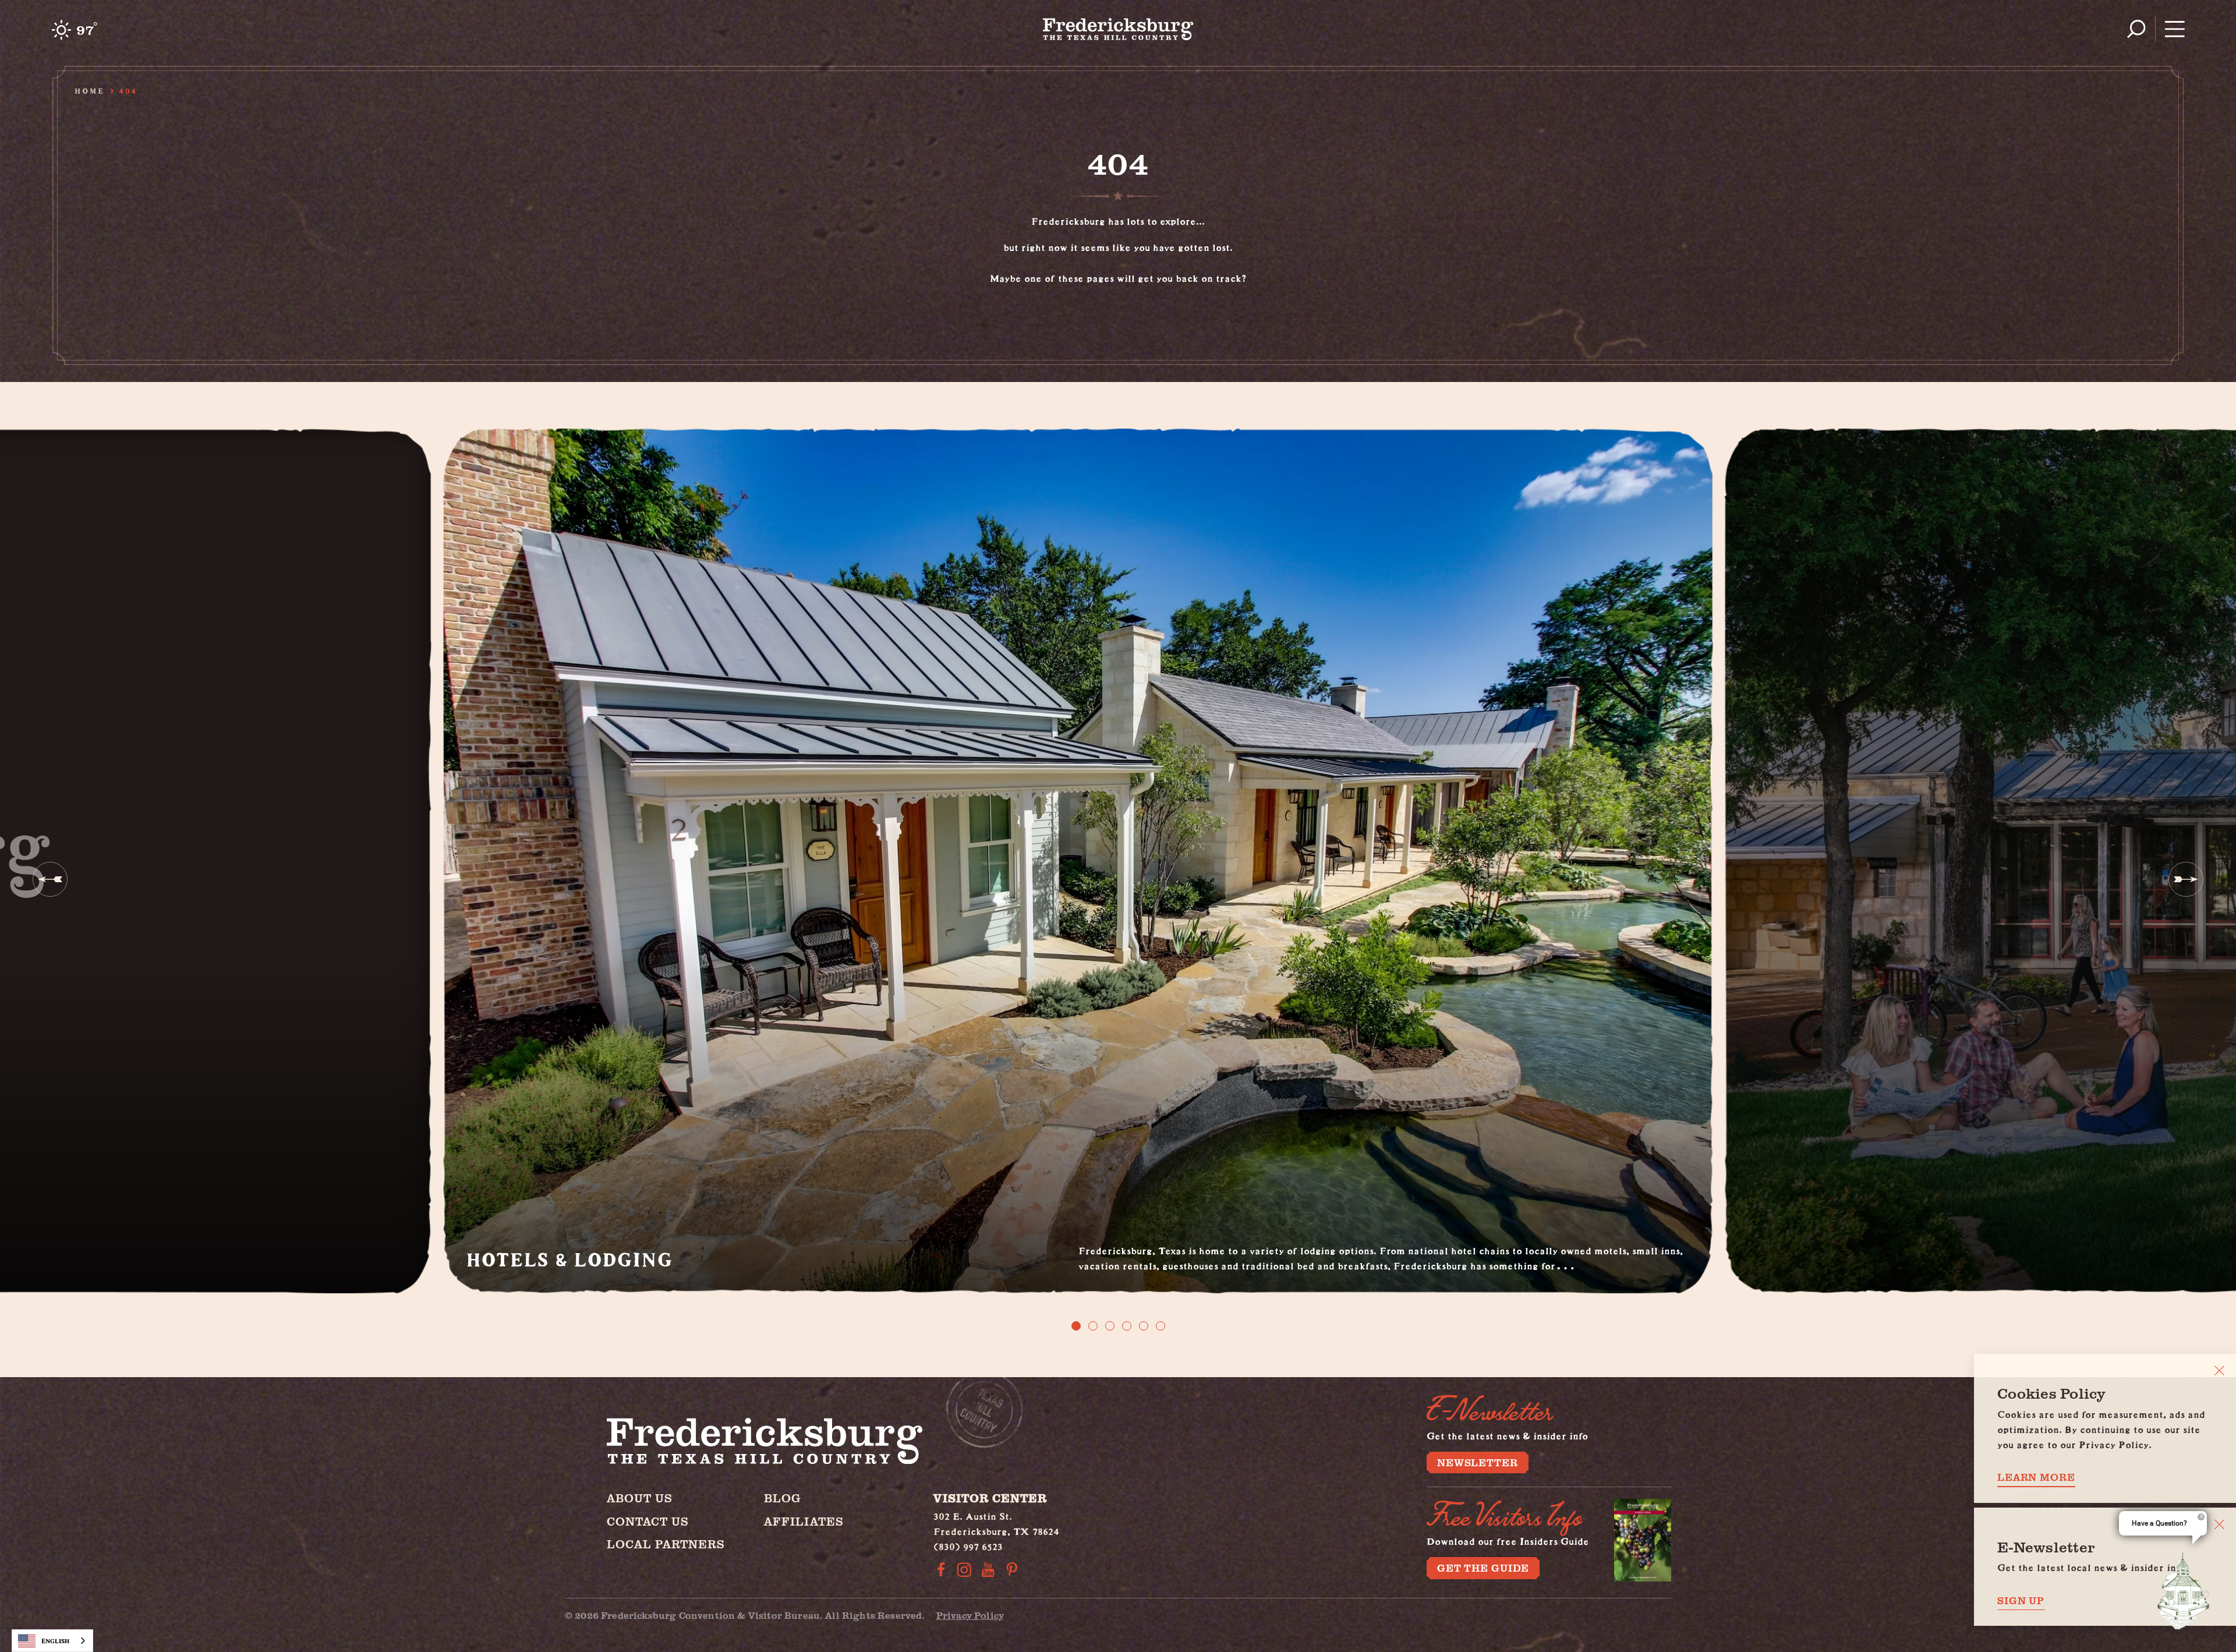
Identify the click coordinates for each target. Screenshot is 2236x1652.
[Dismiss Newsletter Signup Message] (2219, 1524)
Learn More (2036, 1477)
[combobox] (52, 1641)
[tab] (1076, 1326)
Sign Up (2021, 1600)
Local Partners (666, 1544)
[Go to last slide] (50, 879)
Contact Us (648, 1521)
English (55, 1641)
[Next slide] (2186, 879)
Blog (783, 1498)
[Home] (1118, 29)
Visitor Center (990, 1498)
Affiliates (804, 1521)
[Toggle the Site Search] (2136, 29)
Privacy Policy (970, 1615)
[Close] (2219, 1370)
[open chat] (2184, 1591)
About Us (640, 1498)
